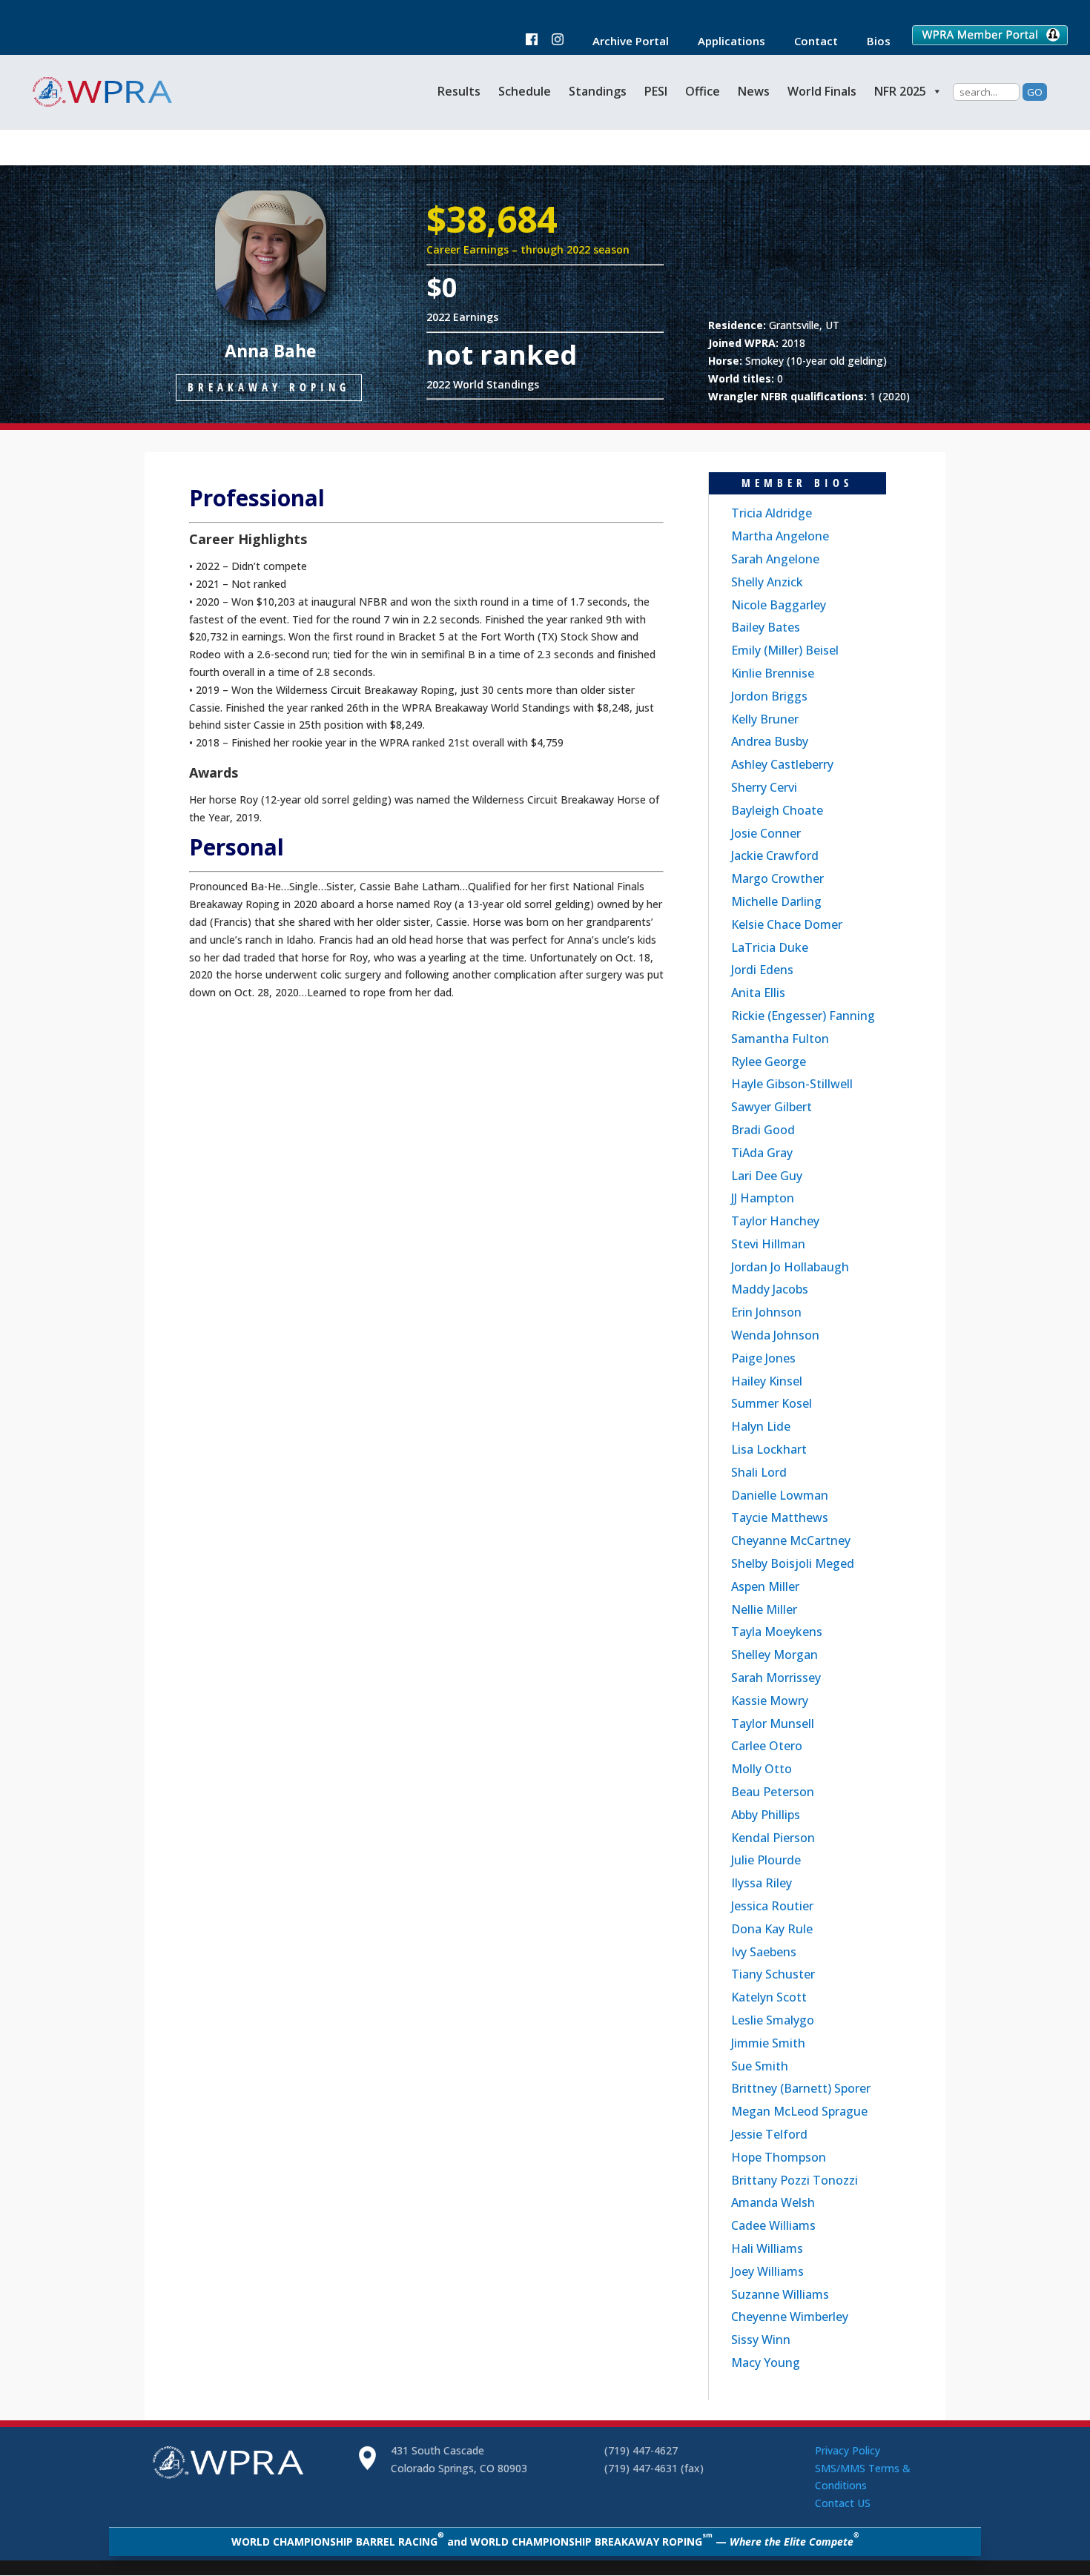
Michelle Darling (776, 901)
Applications (724, 42)
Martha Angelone (780, 536)
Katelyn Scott (769, 1997)
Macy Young (766, 2363)
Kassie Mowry (770, 1701)
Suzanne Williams (780, 2294)
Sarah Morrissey (776, 1678)
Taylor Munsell (773, 1724)
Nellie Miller (764, 1609)
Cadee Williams (773, 2225)
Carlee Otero (767, 1746)
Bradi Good (763, 1130)
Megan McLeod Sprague (799, 2111)
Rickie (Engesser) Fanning (803, 1016)
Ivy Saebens (764, 1952)
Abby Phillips (766, 1815)
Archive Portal (623, 42)
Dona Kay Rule (772, 1929)
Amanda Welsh (773, 2202)
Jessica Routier (772, 1906)
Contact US (843, 2503)
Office (703, 91)
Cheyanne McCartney (791, 1540)
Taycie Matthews (780, 1517)
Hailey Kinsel (767, 1381)
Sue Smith (760, 2066)
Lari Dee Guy (767, 1176)
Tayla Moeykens (777, 1632)
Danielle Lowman (780, 1495)
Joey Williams (767, 2271)
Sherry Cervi (764, 787)
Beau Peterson (773, 1792)
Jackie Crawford (775, 855)
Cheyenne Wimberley (790, 2317)
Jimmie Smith (768, 2043)
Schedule (525, 91)
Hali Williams (767, 2248)
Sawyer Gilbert (772, 1107)
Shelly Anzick (767, 582)
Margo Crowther (777, 878)
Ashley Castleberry (782, 764)
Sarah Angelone (775, 559)
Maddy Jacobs (770, 1289)
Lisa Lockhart (769, 1449)
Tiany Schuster (773, 1974)
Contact (809, 42)
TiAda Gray (762, 1153)
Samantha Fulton (780, 1039)
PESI (656, 91)
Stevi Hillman (768, 1244)
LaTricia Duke (770, 947)
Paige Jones (763, 1358)
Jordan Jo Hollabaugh (790, 1267)
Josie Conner (766, 833)
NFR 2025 (900, 91)
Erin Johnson (766, 1312)
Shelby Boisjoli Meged (793, 1563)
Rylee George (769, 1062)
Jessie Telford (769, 2134)
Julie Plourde (766, 1860)
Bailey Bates (766, 627)
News (754, 91)
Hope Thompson (779, 2157)
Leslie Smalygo (773, 2020)
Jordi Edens (762, 970)
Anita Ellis (758, 993)
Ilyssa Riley (762, 1883)
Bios (871, 42)
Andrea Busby (770, 741)
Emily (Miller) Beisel (785, 650)
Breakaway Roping (269, 387)
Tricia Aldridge (772, 513)
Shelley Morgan (774, 1655)
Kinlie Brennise (773, 673)
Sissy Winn (761, 2340)
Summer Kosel (772, 1403)
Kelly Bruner (765, 719)
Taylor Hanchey (775, 1221)
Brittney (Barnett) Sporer (801, 2088)
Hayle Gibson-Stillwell (792, 1084)
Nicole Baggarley (779, 605)
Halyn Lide (761, 1426)
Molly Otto (762, 1769)
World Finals (822, 91)
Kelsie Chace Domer (787, 924)
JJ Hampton (763, 1198)
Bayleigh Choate (777, 810)
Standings (598, 91)
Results (459, 91)
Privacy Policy (848, 2450)
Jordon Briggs (769, 696)
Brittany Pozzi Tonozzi (795, 2180)
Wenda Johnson (775, 1335)
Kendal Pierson (773, 1838)
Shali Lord (759, 1472)
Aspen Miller (765, 1586)
